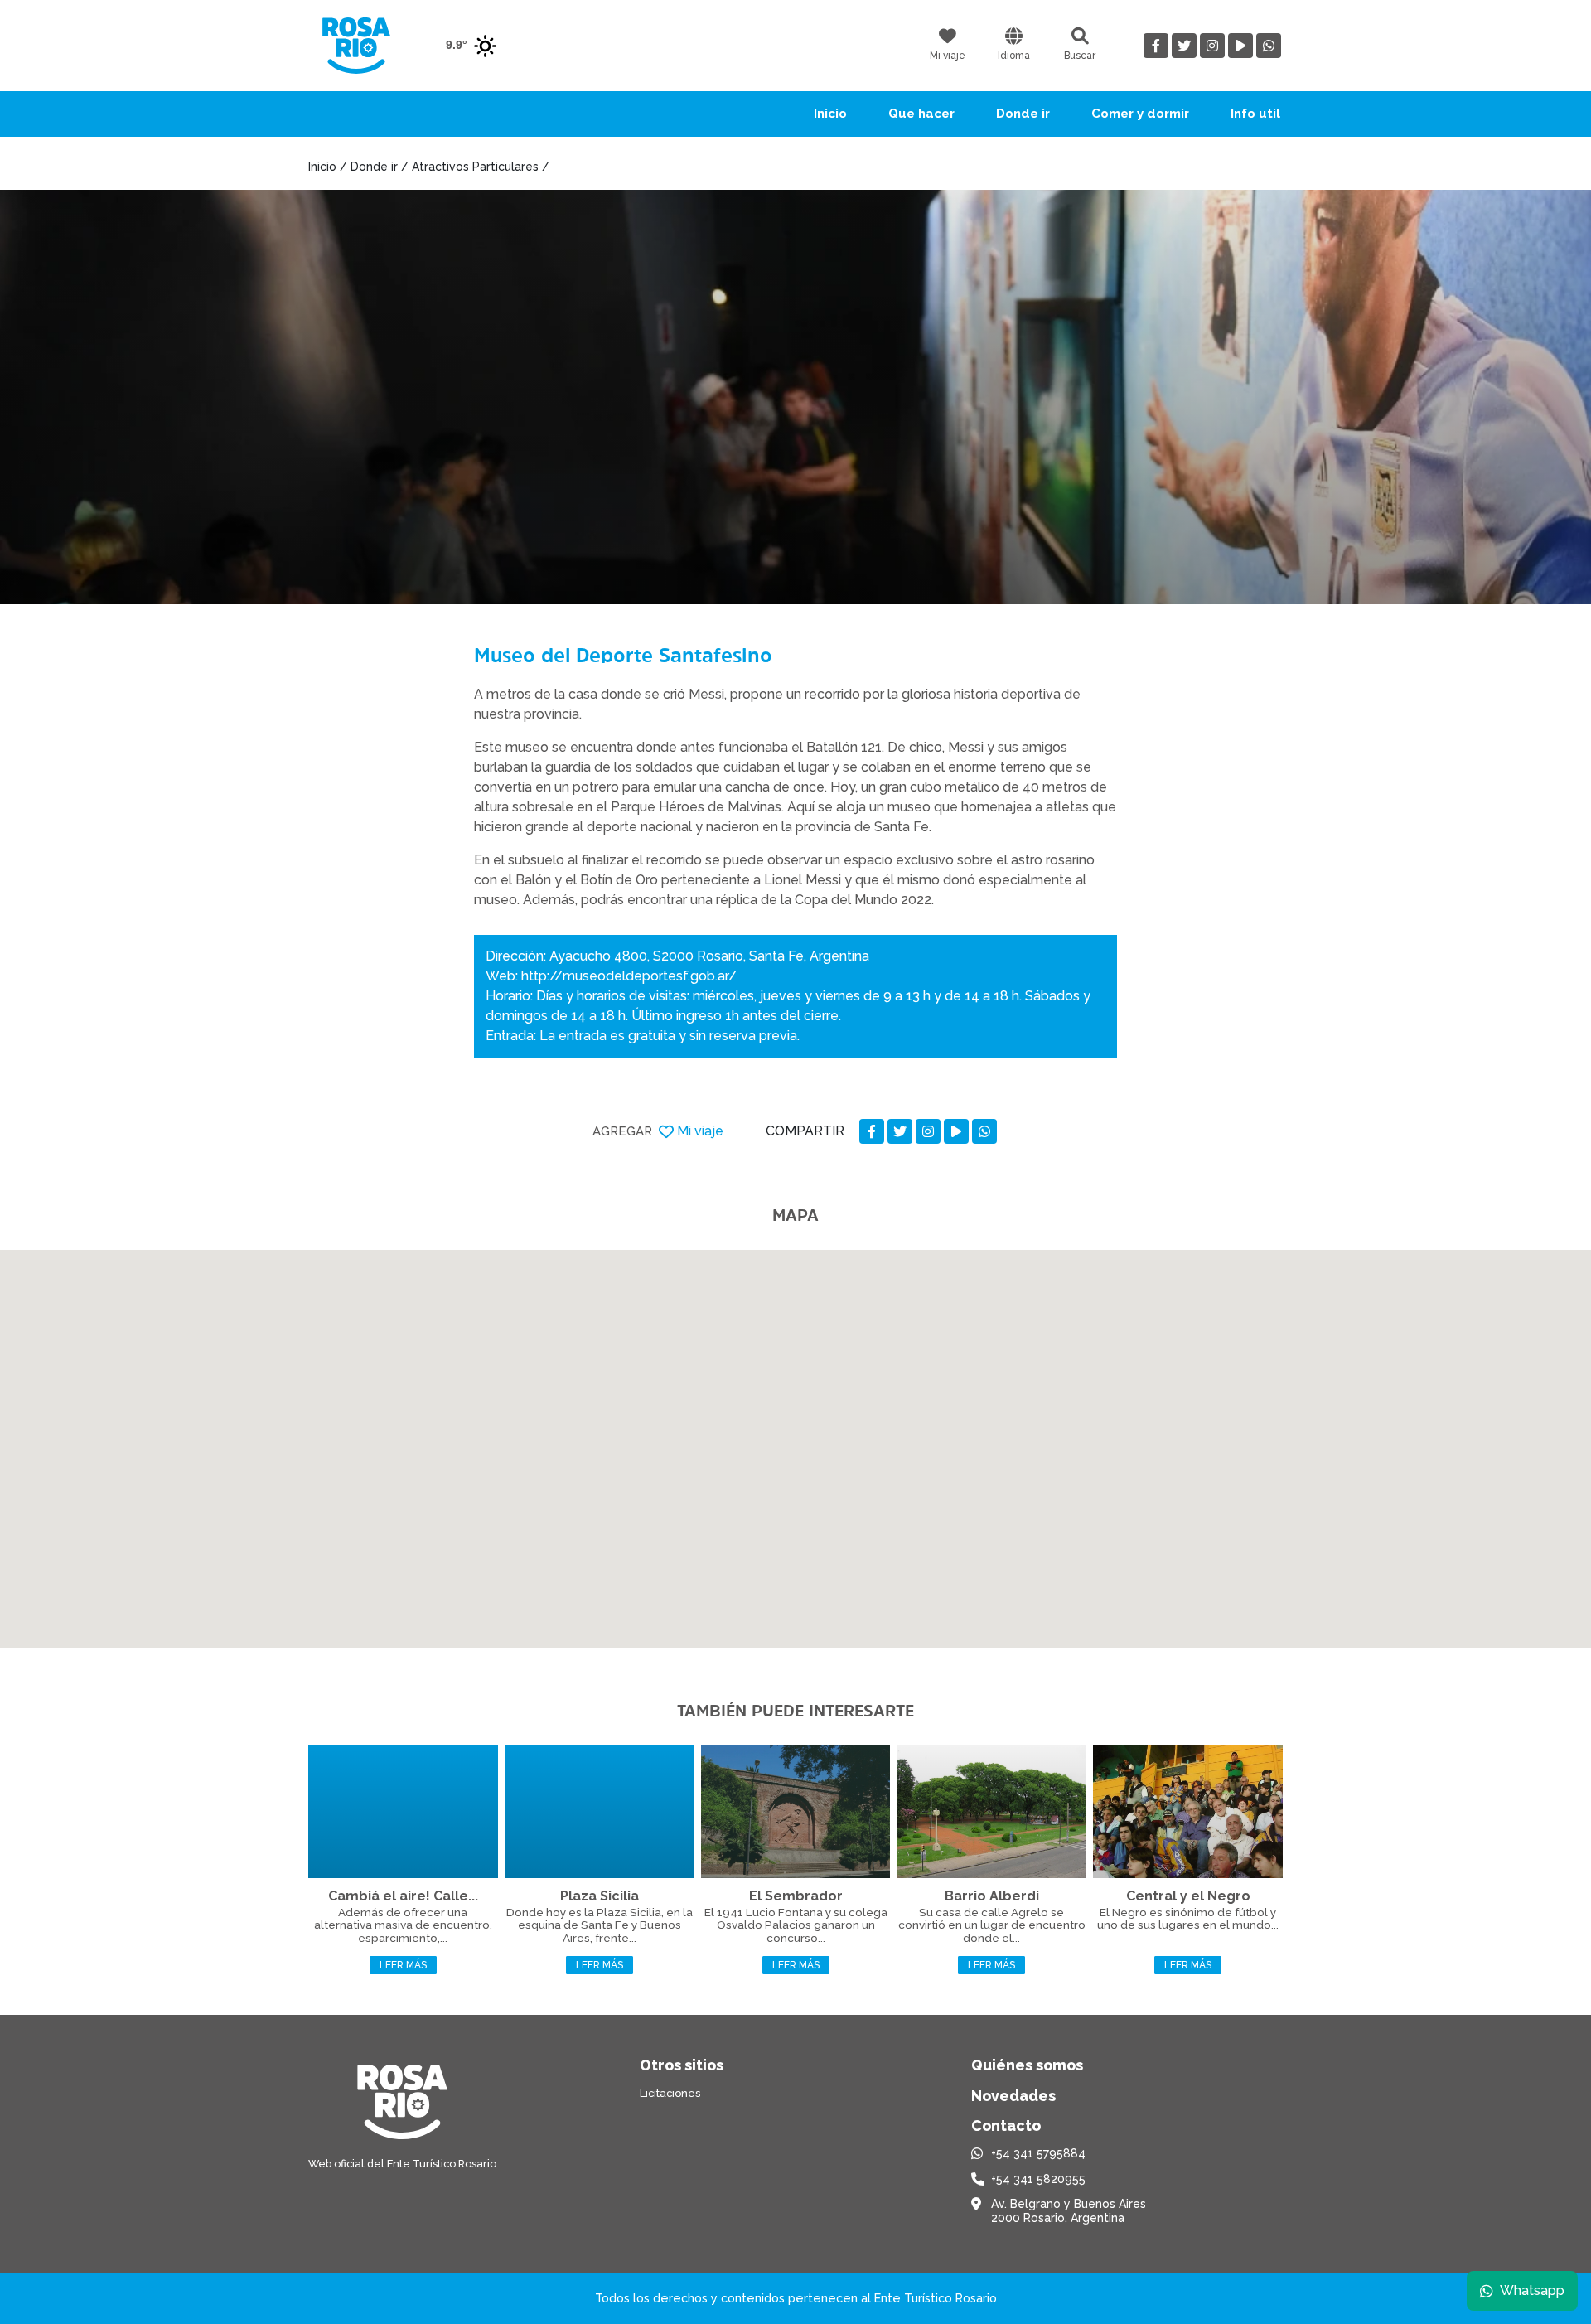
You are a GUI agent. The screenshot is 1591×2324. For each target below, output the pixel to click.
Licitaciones (670, 2093)
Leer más (403, 1965)
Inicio (830, 114)
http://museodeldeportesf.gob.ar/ (629, 976)
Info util (1255, 114)
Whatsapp (1532, 2290)
